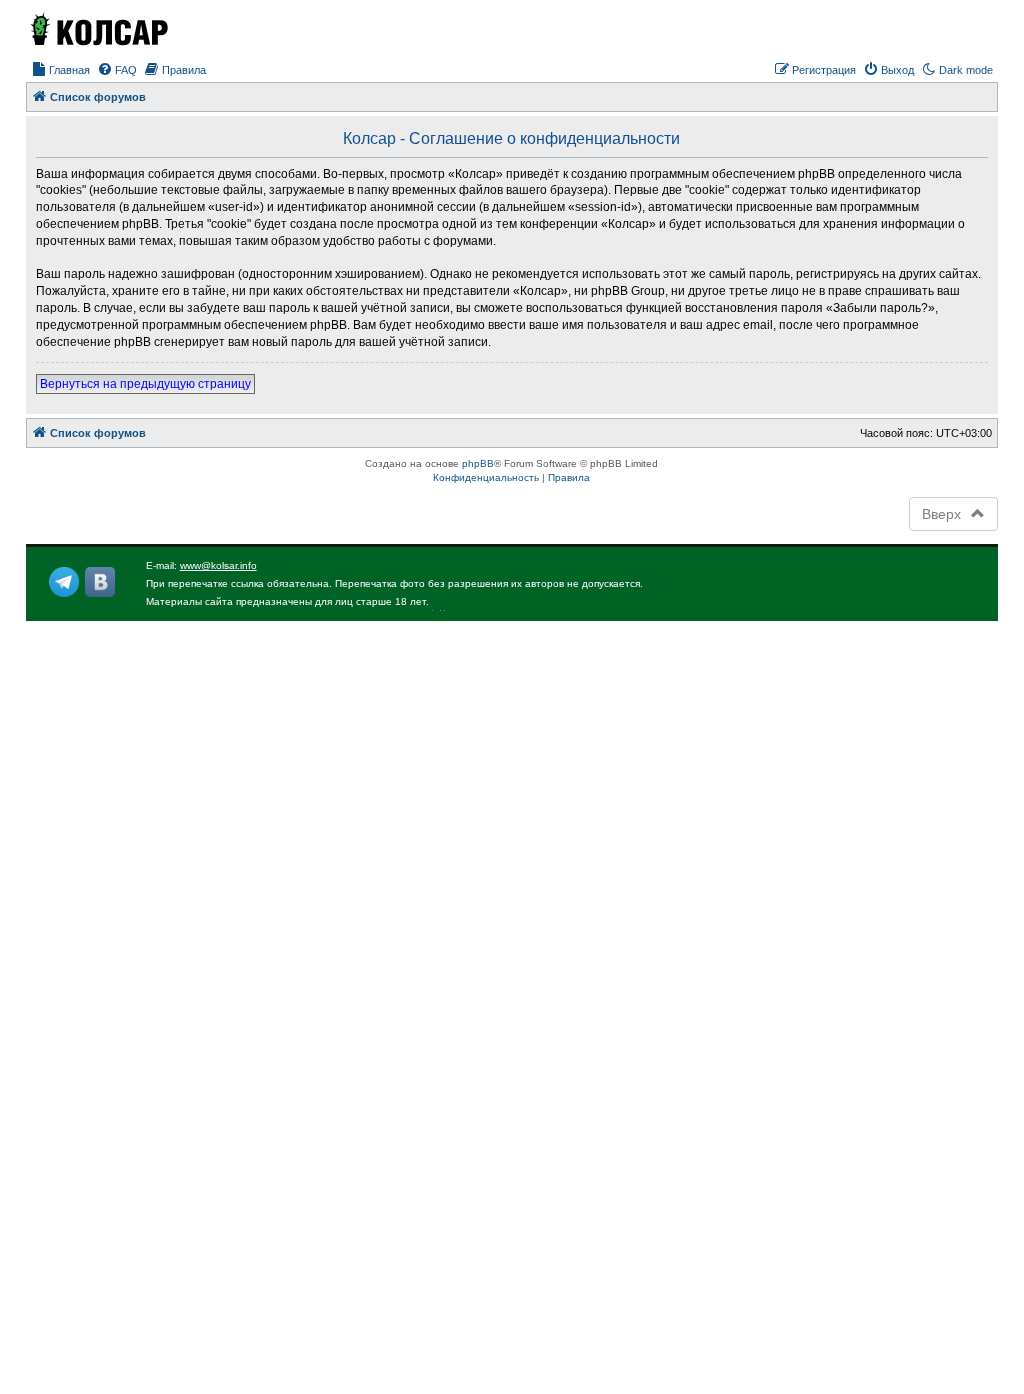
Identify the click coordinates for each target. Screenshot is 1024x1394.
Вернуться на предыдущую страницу (145, 384)
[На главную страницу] (98, 29)
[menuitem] (60, 70)
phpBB (478, 463)
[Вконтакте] (100, 582)
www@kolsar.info (218, 565)
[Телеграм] (64, 582)
